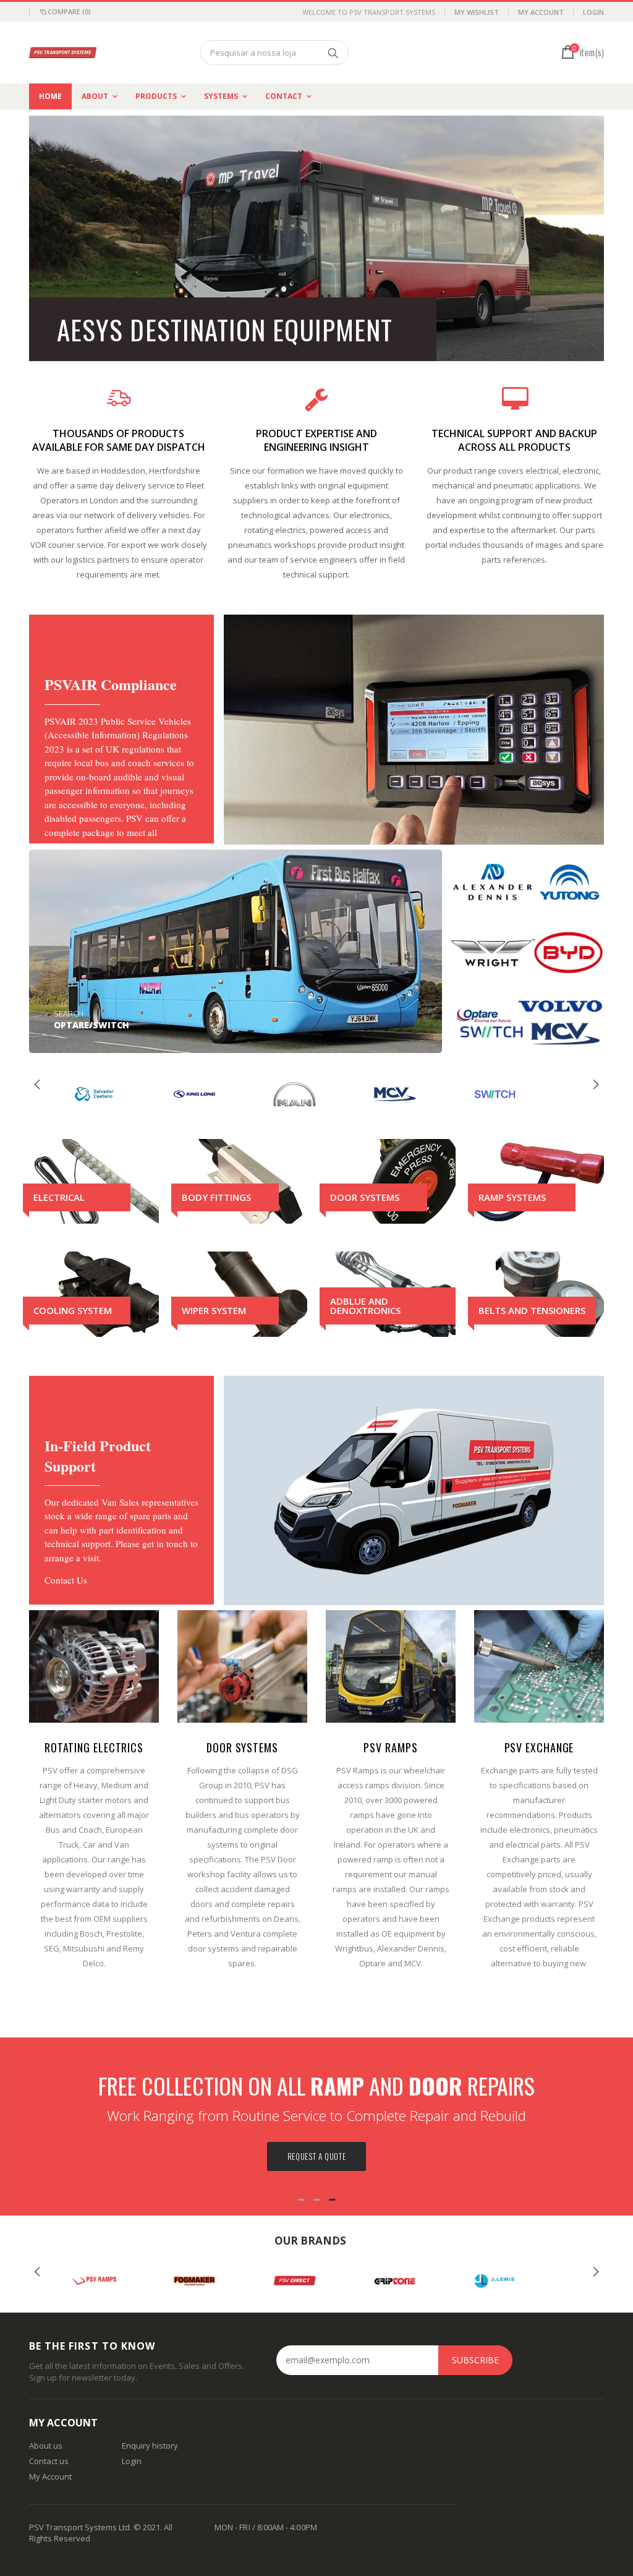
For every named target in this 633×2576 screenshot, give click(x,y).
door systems (242, 1747)
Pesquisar (333, 53)
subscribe (475, 2360)
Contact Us (66, 1580)
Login (593, 12)
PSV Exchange (539, 1747)
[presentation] (37, 1085)
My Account (541, 12)
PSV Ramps (390, 1747)
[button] (220, 1031)
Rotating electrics (94, 1747)
